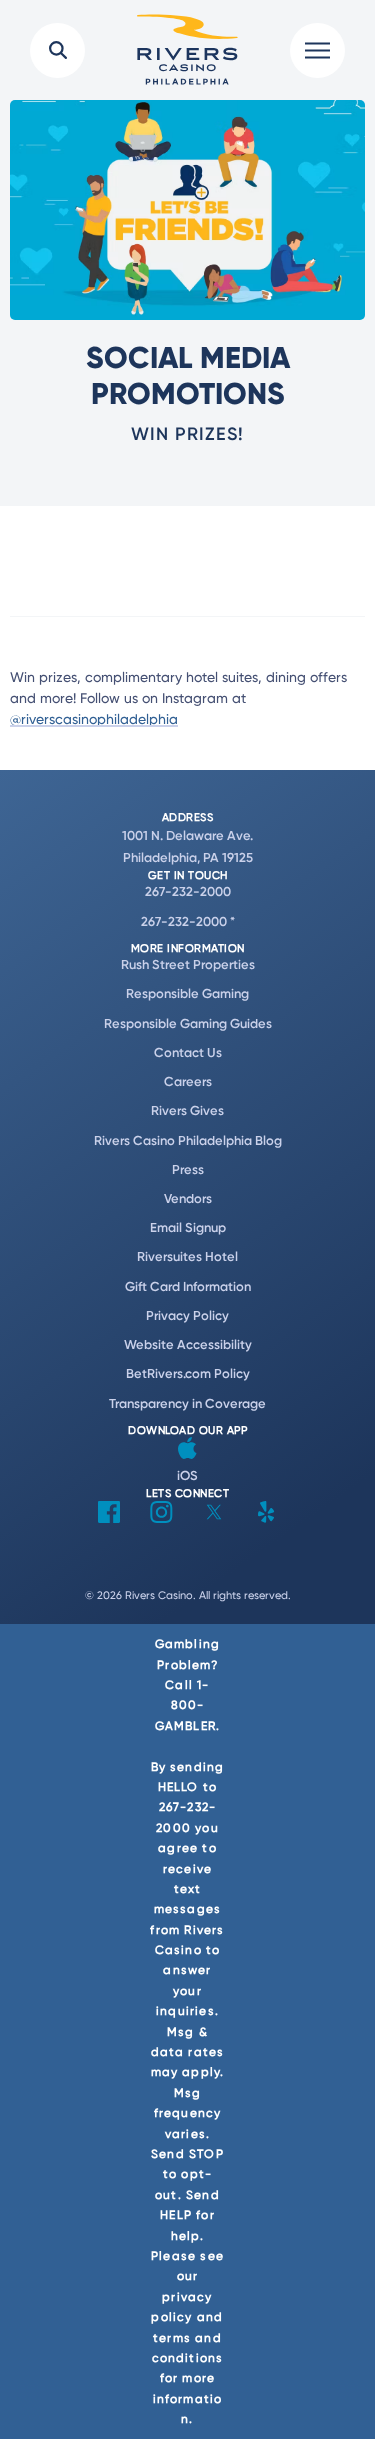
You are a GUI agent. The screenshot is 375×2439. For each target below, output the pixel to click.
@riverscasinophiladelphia (94, 718)
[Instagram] (161, 1517)
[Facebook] (109, 1517)
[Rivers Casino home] (188, 50)
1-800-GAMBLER (185, 1705)
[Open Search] (57, 50)
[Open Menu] (317, 50)
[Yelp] (266, 1517)
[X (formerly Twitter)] (214, 1517)
